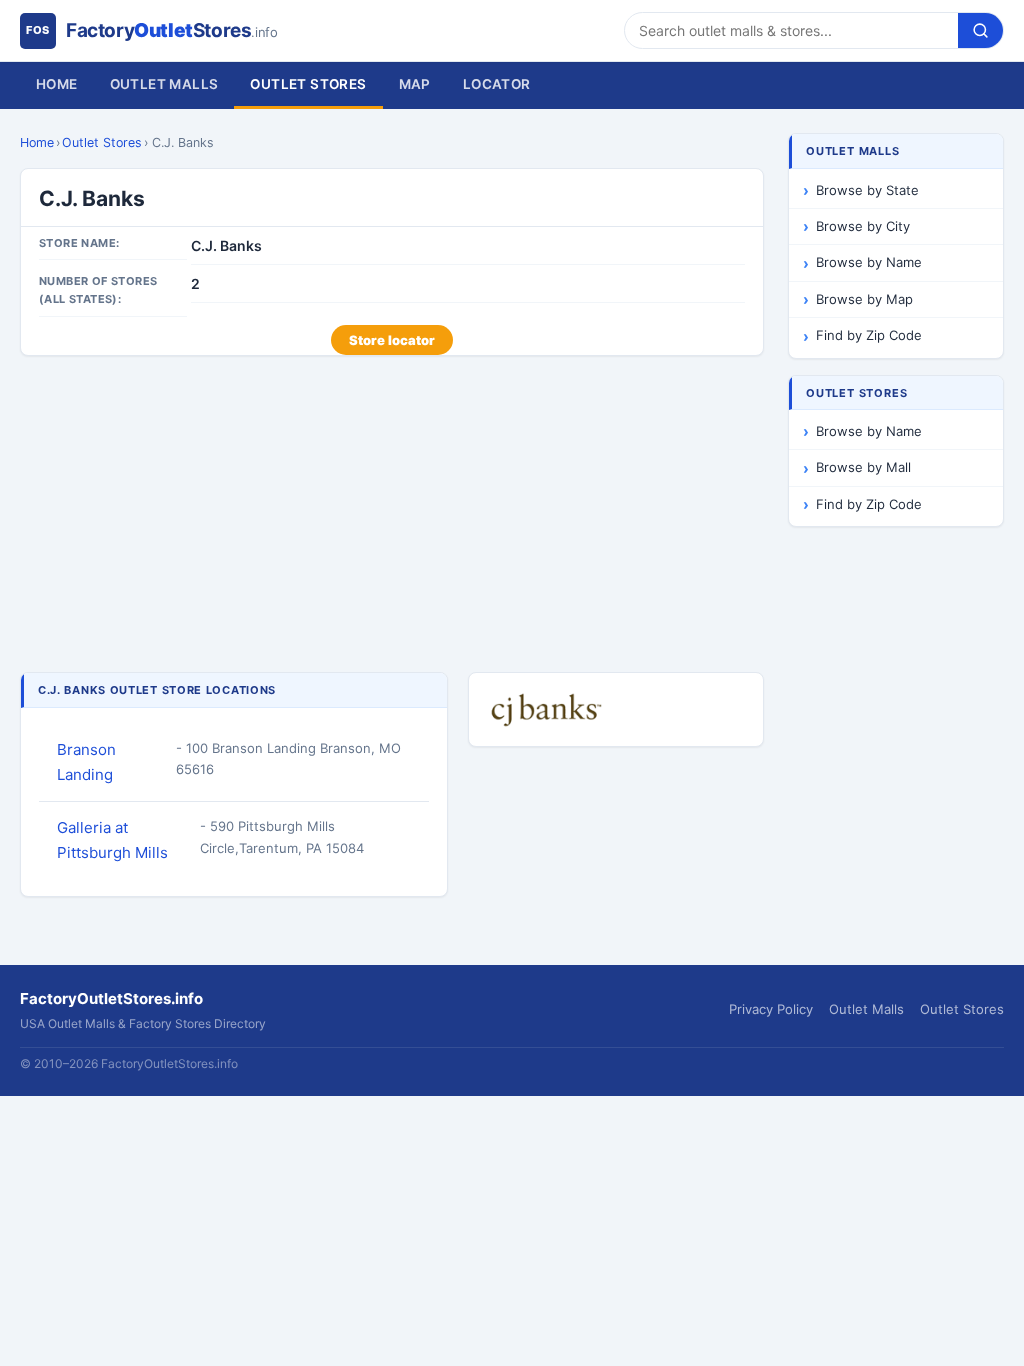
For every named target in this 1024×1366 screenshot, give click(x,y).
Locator (497, 84)
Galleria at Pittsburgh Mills (112, 840)
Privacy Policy (771, 1009)
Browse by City (863, 226)
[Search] (980, 30)
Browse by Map (864, 299)
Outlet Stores (308, 84)
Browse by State (867, 190)
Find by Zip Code (869, 335)
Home (57, 84)
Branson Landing (86, 762)
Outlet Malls (164, 84)
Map (415, 84)
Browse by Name (869, 262)
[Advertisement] (392, 516)
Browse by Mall (863, 467)
